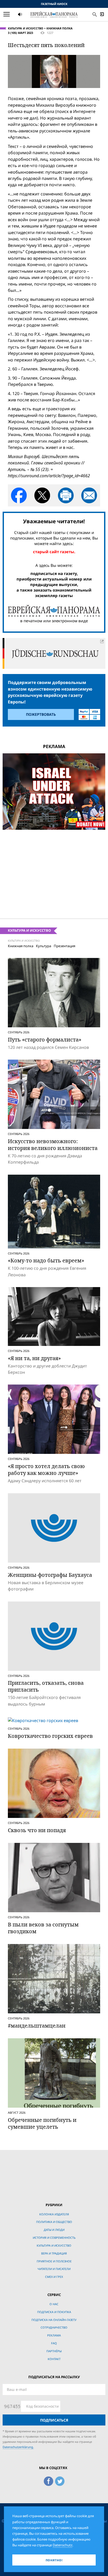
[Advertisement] (54, 870)
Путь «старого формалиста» (45, 1040)
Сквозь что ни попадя (37, 1830)
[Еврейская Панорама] (54, 14)
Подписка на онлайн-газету (54, 2320)
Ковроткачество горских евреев (50, 1736)
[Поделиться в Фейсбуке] (19, 495)
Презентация (64, 946)
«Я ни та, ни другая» (34, 1358)
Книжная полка (60, 28)
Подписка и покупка (54, 2312)
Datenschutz (63, 2545)
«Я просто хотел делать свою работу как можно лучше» (46, 1470)
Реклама (54, 2335)
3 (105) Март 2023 (20, 33)
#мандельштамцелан (37, 2026)
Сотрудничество (54, 2327)
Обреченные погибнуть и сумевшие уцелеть (42, 2123)
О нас (54, 2304)
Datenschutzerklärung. (18, 2447)
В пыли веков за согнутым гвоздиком (43, 1928)
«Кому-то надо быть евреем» (46, 1260)
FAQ (54, 2343)
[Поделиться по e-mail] (89, 495)
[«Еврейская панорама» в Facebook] (48, 2480)
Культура (44, 946)
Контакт (54, 2359)
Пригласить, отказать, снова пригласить (46, 1686)
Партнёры (54, 2351)
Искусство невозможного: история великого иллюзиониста (53, 1145)
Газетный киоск (54, 4)
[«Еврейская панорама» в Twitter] (60, 2480)
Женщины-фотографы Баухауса (50, 1575)
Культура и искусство (26, 28)
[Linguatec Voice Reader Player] (33, 15)
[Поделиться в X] (42, 495)
